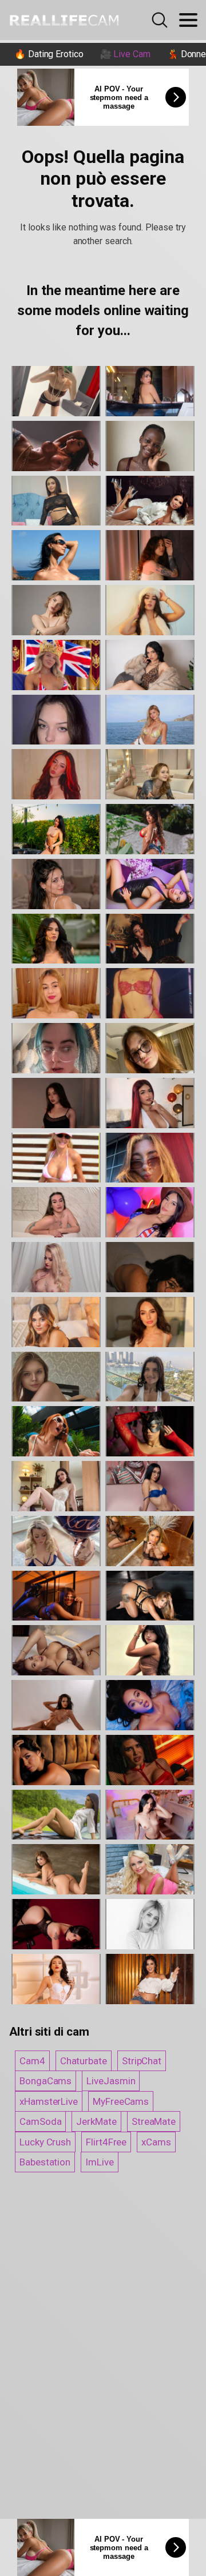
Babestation (45, 2162)
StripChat (142, 2061)
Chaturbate (84, 2061)
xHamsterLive (49, 2101)
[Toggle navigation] (188, 20)
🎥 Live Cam (125, 54)
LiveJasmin (111, 2081)
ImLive (100, 2162)
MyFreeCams (121, 2101)
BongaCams (45, 2081)
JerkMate (96, 2121)
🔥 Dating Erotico (49, 54)
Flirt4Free (106, 2142)
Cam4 (32, 2061)
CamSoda (40, 2121)
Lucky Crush (45, 2142)
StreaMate (154, 2121)
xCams (156, 2142)
